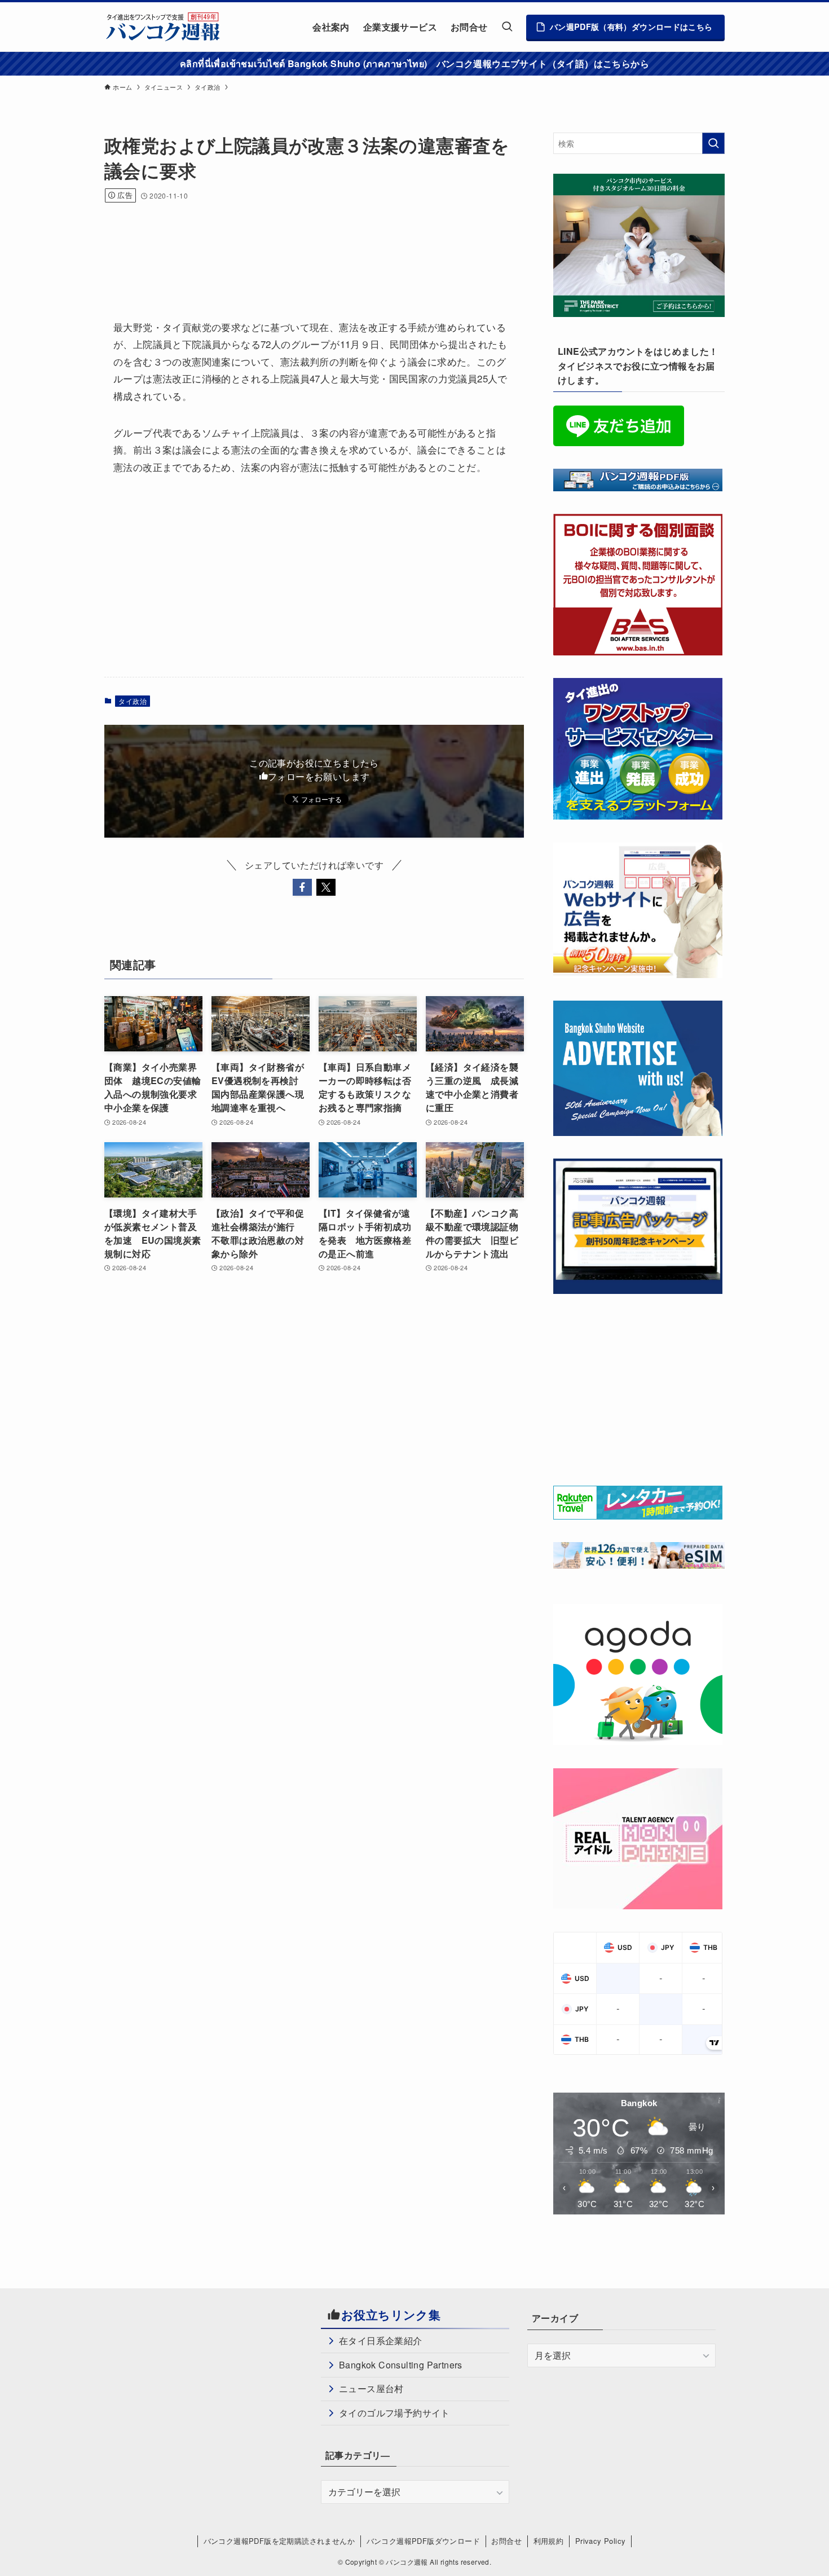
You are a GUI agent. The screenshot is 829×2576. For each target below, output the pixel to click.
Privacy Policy (601, 2541)
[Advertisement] (310, 246)
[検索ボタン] (507, 27)
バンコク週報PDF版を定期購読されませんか (279, 2541)
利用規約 (549, 2541)
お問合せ (506, 2541)
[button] (302, 887)
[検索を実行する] (713, 143)
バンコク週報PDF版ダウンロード (423, 2541)
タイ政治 (133, 701)
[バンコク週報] (162, 27)
